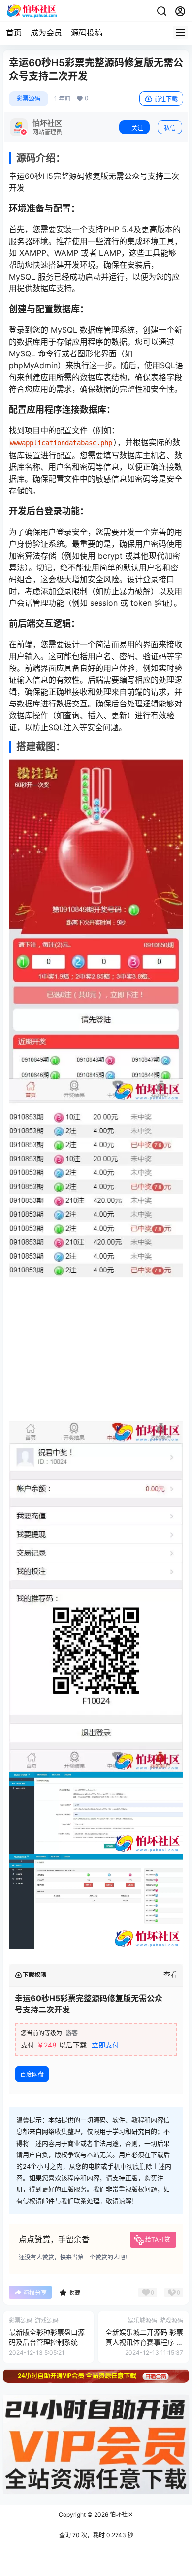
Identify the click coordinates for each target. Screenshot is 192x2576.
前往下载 (166, 99)
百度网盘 (32, 2074)
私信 (170, 128)
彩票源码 (29, 98)
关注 (137, 128)
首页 (14, 33)
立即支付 (105, 2045)
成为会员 (46, 33)
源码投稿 (87, 33)
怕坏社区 (121, 2515)
